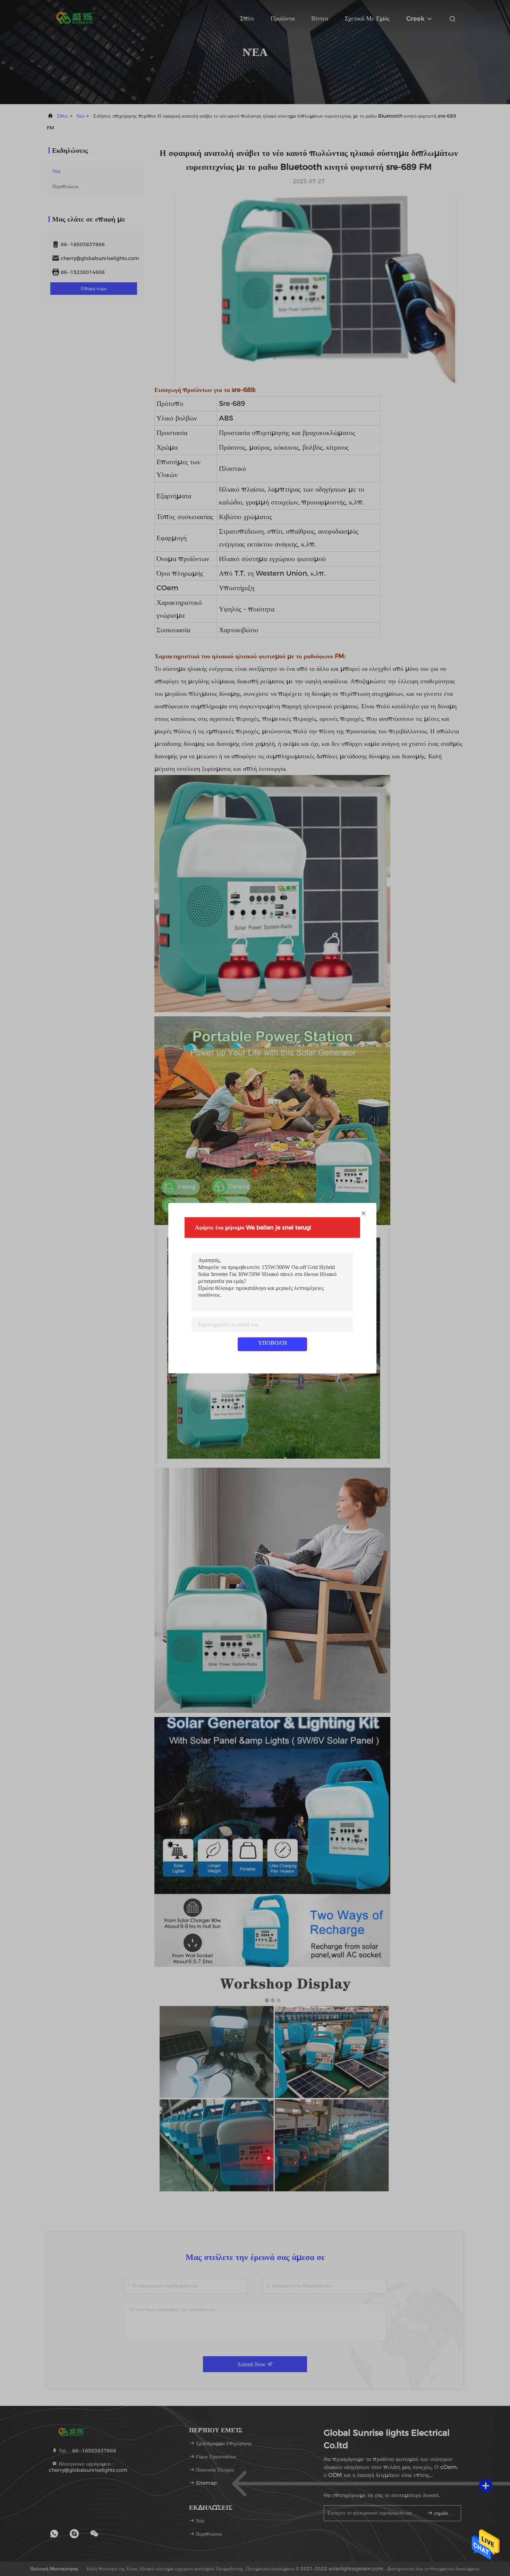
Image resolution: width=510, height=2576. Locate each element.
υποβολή (273, 1343)
